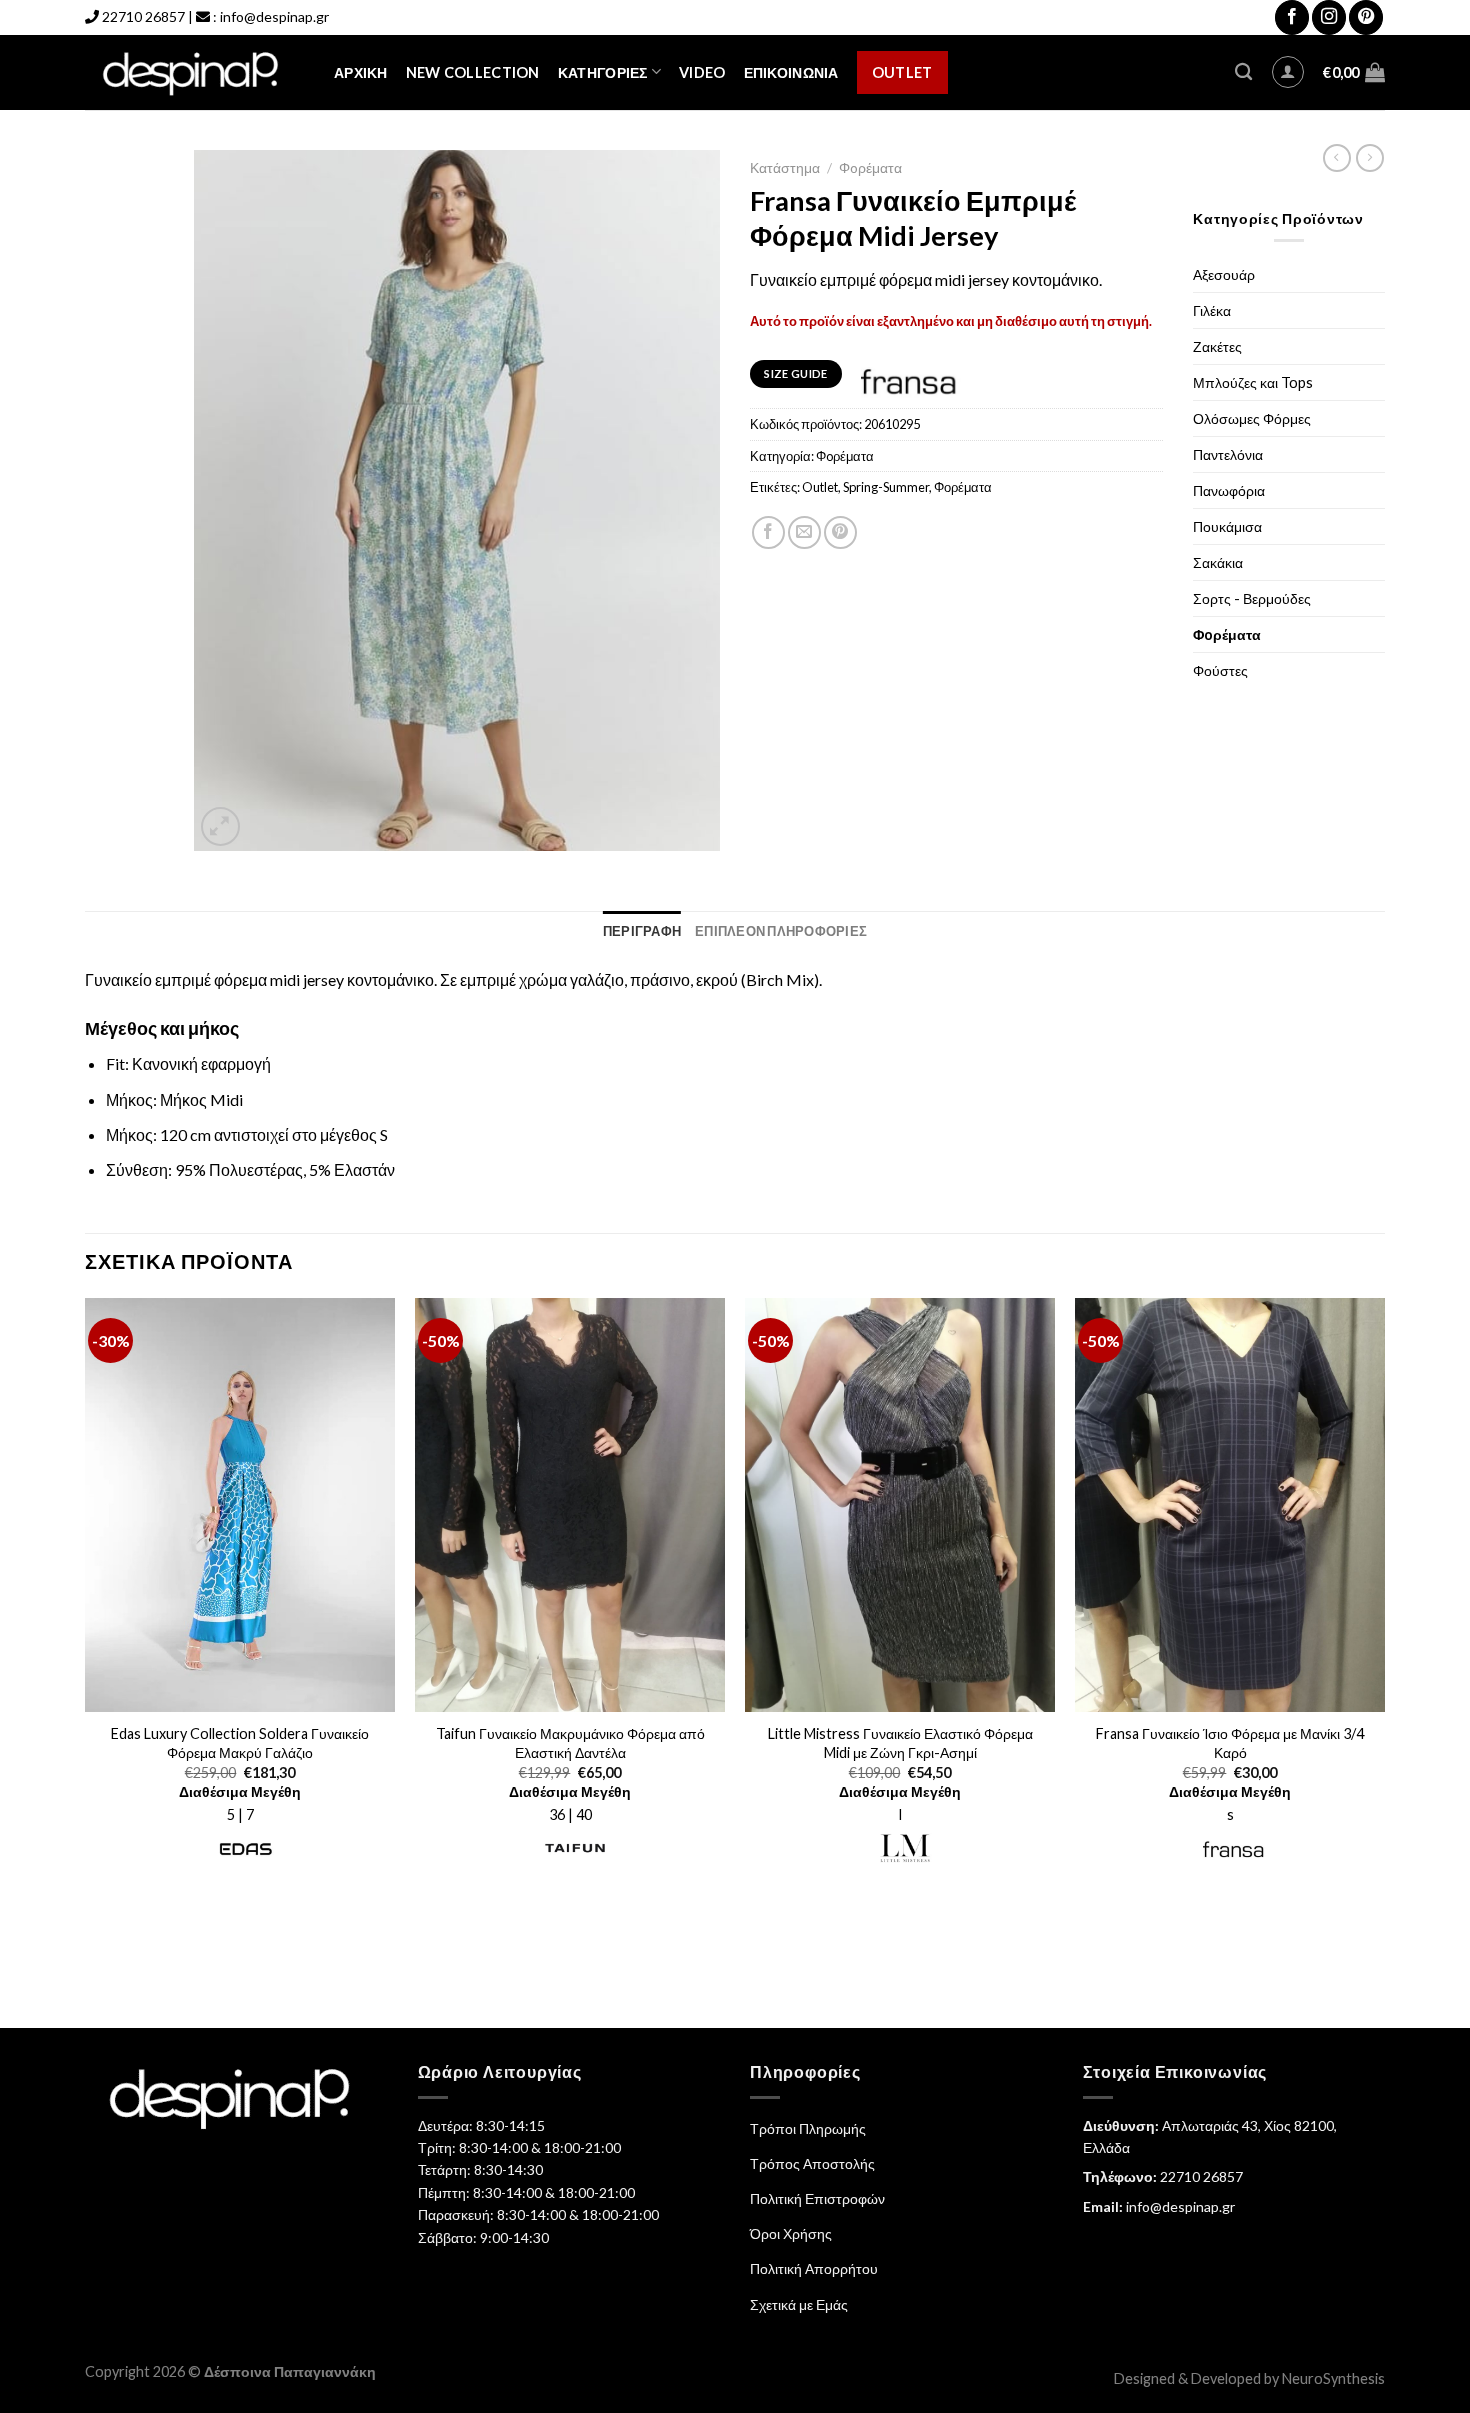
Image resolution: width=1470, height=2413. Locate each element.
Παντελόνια (1228, 454)
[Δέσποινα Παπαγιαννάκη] (194, 72)
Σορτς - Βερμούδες (1252, 598)
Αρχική (361, 72)
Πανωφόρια (1229, 490)
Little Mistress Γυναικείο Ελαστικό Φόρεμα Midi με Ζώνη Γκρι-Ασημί (900, 1743)
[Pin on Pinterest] (840, 532)
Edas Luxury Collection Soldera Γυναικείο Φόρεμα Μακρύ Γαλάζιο (240, 1743)
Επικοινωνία (791, 72)
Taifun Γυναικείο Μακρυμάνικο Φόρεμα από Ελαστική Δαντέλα (570, 1743)
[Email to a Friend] (804, 532)
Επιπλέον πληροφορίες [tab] (781, 931)
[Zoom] (220, 826)
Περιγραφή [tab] (642, 931)
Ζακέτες (1217, 346)
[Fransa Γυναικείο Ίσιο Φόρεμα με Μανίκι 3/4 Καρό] (1230, 1505)
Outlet (902, 72)
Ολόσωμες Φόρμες (1252, 418)
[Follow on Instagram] (1329, 17)
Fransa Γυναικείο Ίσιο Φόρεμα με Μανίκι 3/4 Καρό (1230, 1743)
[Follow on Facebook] (1292, 17)
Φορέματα (963, 487)
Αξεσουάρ (1224, 274)
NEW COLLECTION (473, 72)
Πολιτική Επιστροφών (817, 2198)
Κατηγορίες (603, 72)
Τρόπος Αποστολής (812, 2163)
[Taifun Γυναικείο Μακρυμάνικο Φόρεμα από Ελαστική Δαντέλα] (570, 1505)
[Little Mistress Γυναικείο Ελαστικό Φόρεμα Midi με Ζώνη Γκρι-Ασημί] (900, 1505)
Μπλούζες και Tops (1253, 382)
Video (702, 72)
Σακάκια (1218, 562)
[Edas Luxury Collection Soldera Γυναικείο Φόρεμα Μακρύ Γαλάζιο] (240, 1505)
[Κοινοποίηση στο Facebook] (768, 532)
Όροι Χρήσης (791, 2233)
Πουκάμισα (1227, 526)
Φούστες (1220, 670)
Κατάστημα (785, 168)
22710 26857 (143, 16)
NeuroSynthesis (1333, 2378)
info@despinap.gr (274, 16)
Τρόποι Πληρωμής (808, 2128)
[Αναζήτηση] (1243, 72)
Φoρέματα (870, 168)
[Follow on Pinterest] (1366, 17)
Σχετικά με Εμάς (799, 2304)
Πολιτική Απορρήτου (814, 2268)
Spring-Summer (886, 487)
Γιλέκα (1212, 310)
